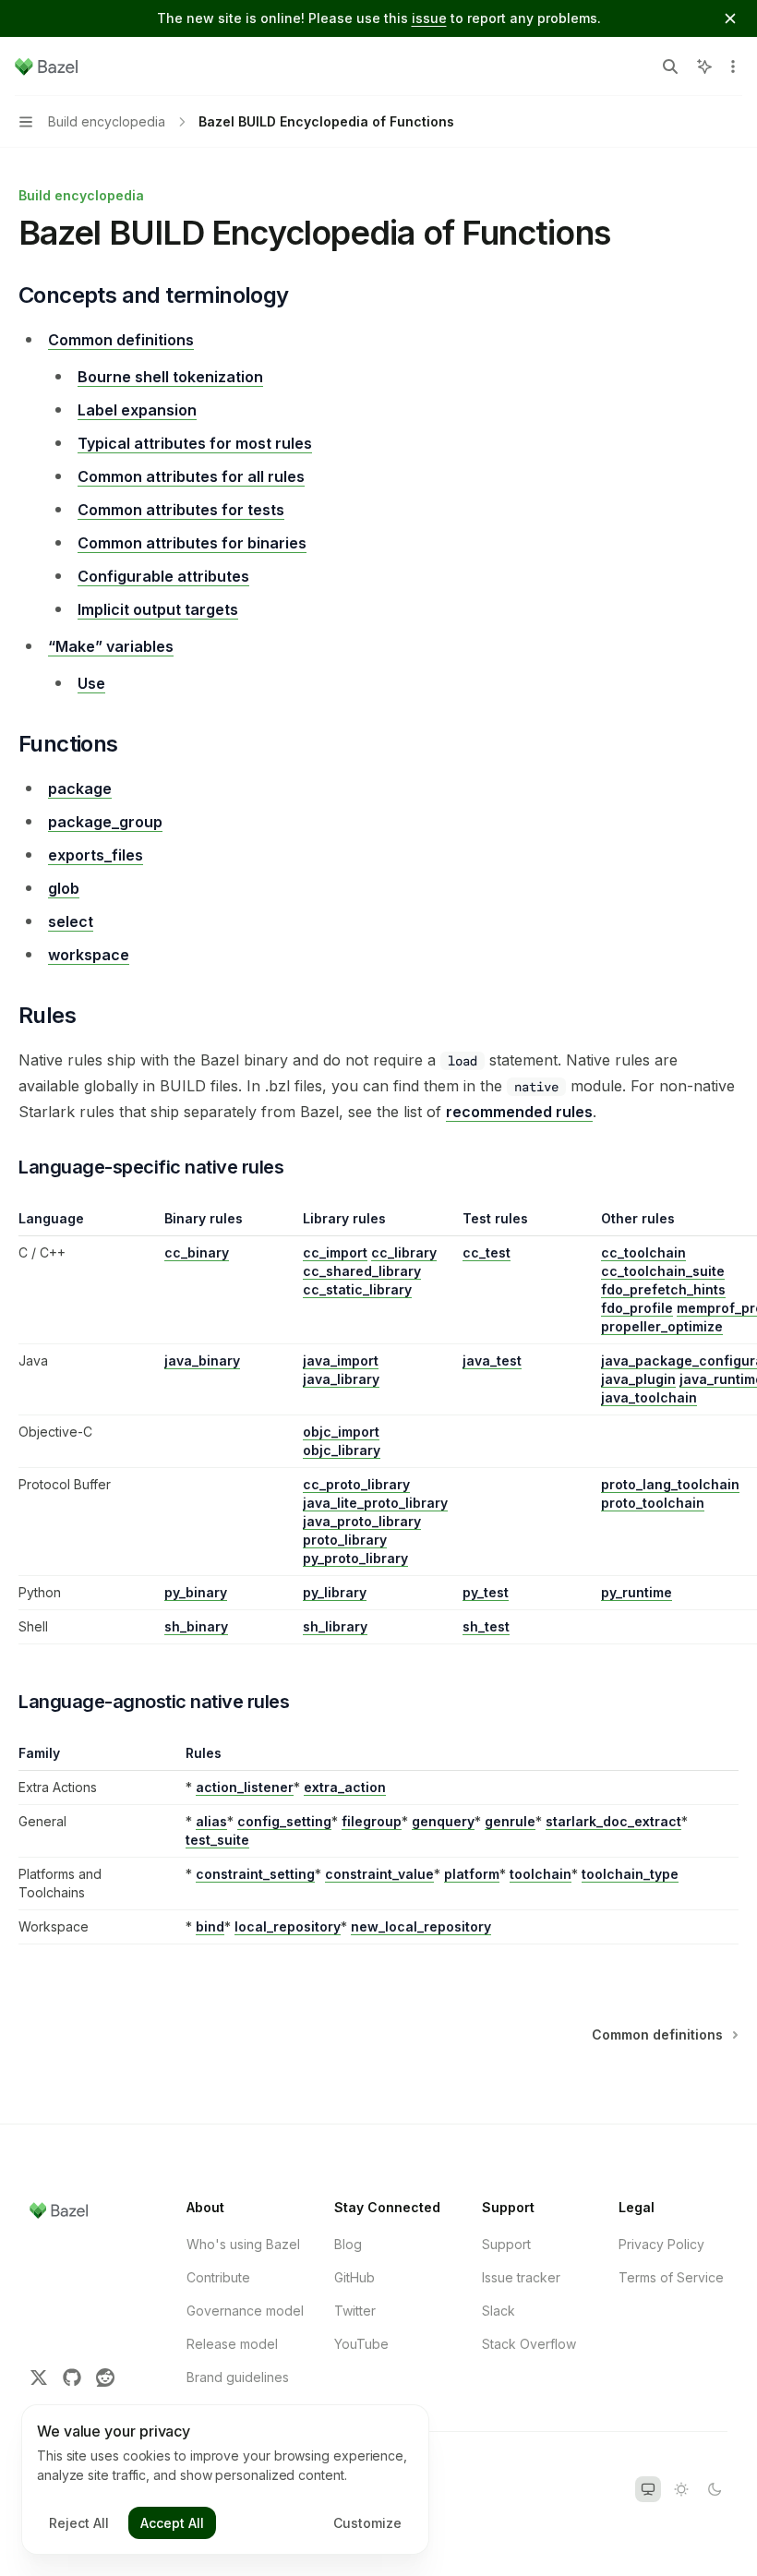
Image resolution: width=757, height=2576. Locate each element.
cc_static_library (357, 1289)
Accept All (172, 2523)
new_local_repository (421, 1926)
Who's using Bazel (243, 2244)
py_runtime (637, 1592)
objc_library (342, 1450)
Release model (232, 2344)
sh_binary (196, 1626)
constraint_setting (255, 1874)
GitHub (354, 2277)
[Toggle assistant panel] (704, 66)
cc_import (335, 1252)
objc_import (341, 1432)
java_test (492, 1360)
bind (210, 1926)
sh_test (486, 1626)
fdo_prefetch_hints (663, 1289)
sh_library (335, 1626)
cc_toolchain (643, 1252)
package (80, 788)
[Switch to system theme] (648, 2489)
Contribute (218, 2277)
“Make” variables (111, 646)
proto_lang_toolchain (670, 1484)
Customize (367, 2523)
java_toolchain (649, 1397)
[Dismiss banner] (730, 18)
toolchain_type (630, 1874)
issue (429, 18)
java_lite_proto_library (375, 1503)
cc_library (404, 1252)
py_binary (196, 1592)
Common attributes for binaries (192, 543)
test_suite (217, 1840)
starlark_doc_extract (613, 1821)
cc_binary (197, 1252)
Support (506, 2244)
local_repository (288, 1926)
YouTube (361, 2344)
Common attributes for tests (181, 510)
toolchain (541, 1874)
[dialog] (225, 2480)
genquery (443, 1821)
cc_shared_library (362, 1271)
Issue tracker (521, 2277)
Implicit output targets (158, 609)
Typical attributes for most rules (195, 443)
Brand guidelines (238, 2377)
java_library (341, 1379)
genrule (510, 1821)
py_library (335, 1592)
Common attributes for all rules (191, 476)
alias (211, 1821)
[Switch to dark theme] (715, 2489)
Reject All (79, 2523)
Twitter (355, 2311)
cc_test (487, 1252)
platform (472, 1874)
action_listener (245, 1787)
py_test (486, 1592)
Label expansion (137, 410)
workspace (89, 955)
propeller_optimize (662, 1326)
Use (91, 683)
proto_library (345, 1540)
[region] (378, 1427)
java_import (341, 1360)
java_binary (202, 1360)
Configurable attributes (163, 576)
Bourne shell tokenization (170, 377)
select (71, 921)
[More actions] (733, 66)
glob (64, 888)
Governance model (245, 2311)
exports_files (96, 855)
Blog (348, 2244)
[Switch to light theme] (681, 2489)
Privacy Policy (661, 2244)
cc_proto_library (356, 1484)
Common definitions (121, 340)
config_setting (284, 1821)
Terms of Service (671, 2277)
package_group (105, 822)
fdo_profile (637, 1308)
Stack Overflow (529, 2344)
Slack (499, 2311)
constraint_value (379, 1874)
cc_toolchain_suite (663, 1271)
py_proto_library (355, 1558)
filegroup (372, 1821)
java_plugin (638, 1379)
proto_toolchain (653, 1503)
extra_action (345, 1787)
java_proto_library (362, 1521)
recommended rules (519, 1112)
